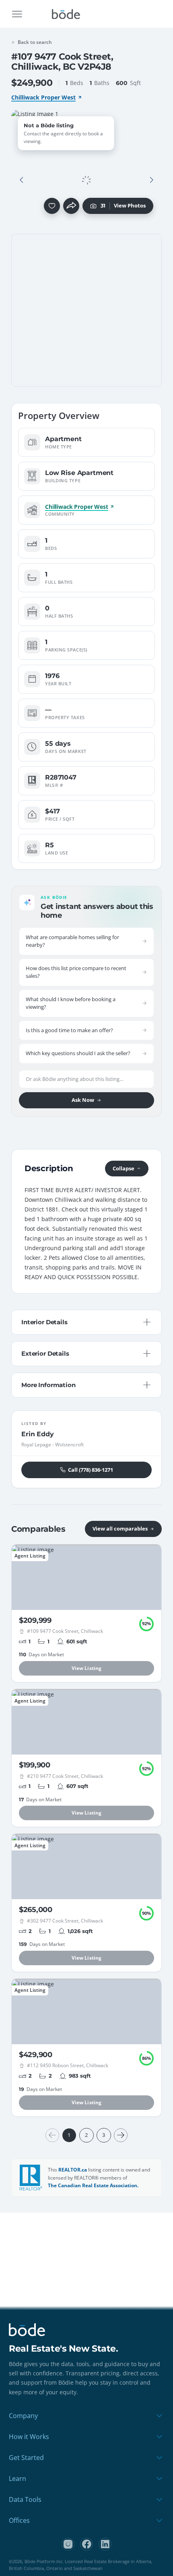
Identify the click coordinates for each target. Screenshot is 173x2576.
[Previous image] (22, 180)
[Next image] (151, 180)
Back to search (35, 42)
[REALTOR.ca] (31, 2178)
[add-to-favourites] (52, 206)
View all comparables (120, 1529)
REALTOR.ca (73, 2170)
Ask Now (83, 1100)
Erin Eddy (38, 1434)
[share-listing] (71, 206)
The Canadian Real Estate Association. (93, 2185)
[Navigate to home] (66, 14)
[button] (22, 180)
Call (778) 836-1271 (91, 1470)
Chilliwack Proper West (43, 97)
